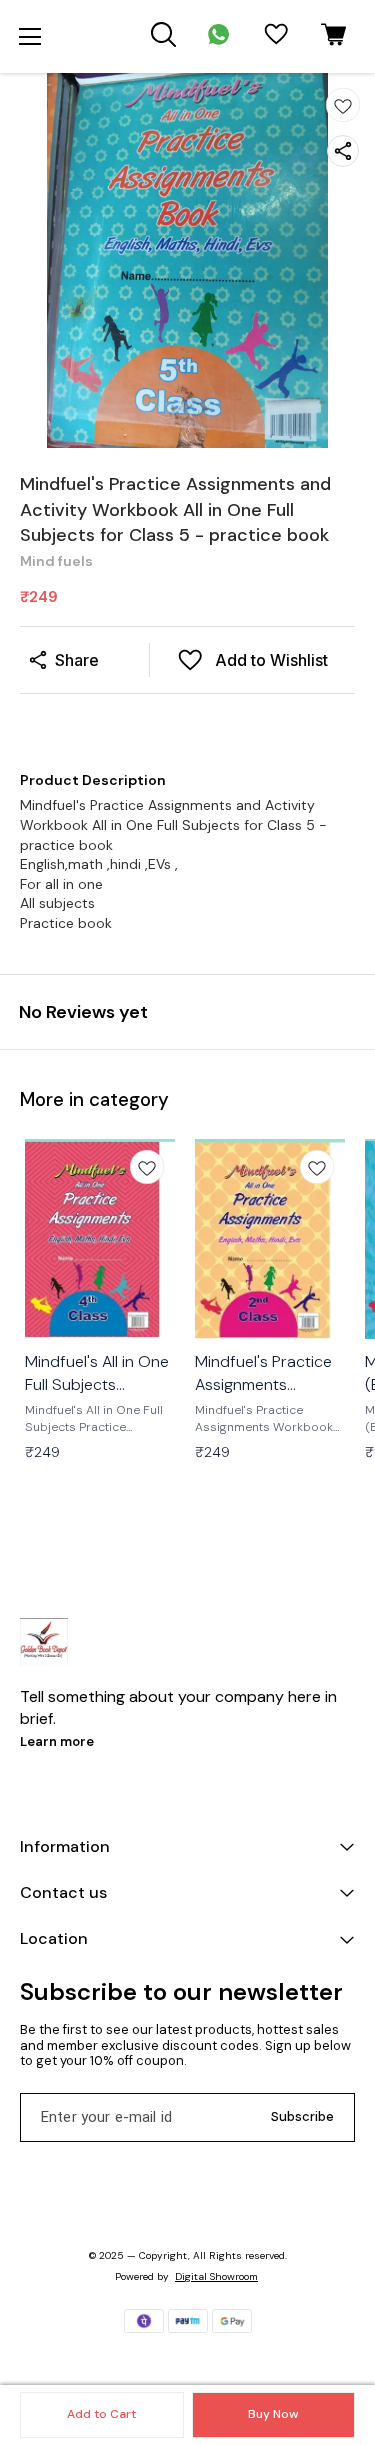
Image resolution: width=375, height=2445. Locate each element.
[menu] (30, 37)
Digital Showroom (216, 2276)
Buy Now (273, 2414)
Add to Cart (101, 2414)
